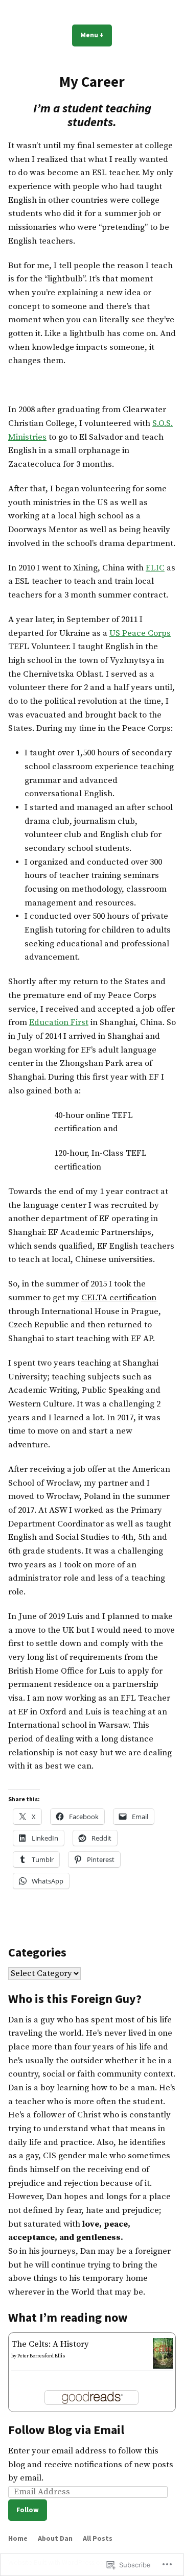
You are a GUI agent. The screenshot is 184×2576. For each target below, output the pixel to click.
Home (18, 2538)
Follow (28, 2510)
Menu (96, 35)
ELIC (155, 568)
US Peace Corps (140, 634)
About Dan (55, 2538)
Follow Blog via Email (66, 2430)
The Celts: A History (50, 2344)
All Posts (98, 2538)
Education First (59, 1023)
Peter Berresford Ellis (41, 2356)
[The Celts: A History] (163, 2353)
